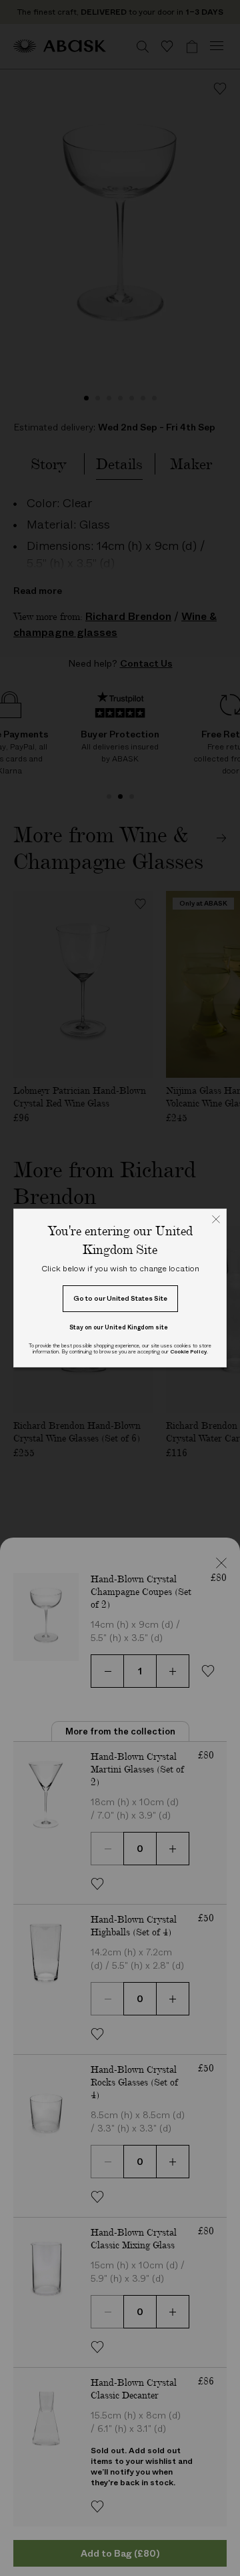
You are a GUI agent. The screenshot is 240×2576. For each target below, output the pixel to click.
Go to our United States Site (120, 1298)
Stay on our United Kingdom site (119, 1327)
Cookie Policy (188, 1352)
